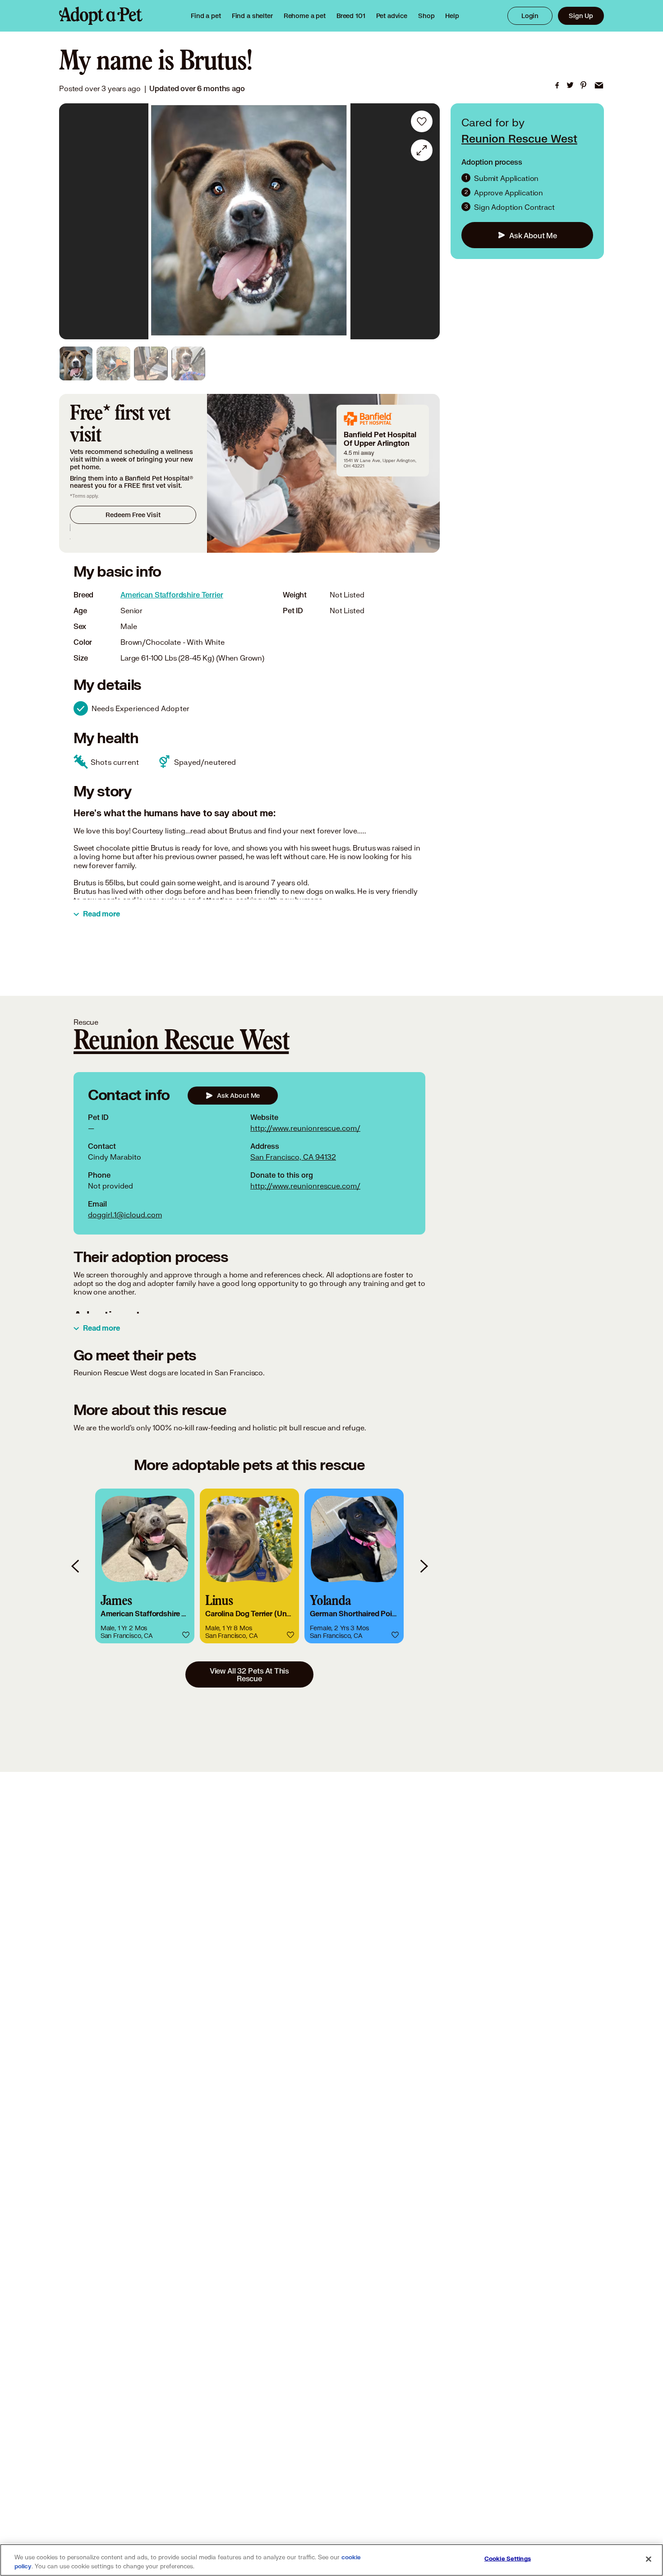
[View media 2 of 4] (113, 363)
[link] (305, 16)
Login (530, 16)
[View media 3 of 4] (151, 363)
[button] (145, 1566)
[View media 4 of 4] (188, 363)
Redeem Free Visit (133, 515)
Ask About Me (533, 235)
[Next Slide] (427, 222)
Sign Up (581, 16)
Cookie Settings (508, 2559)
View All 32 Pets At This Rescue (249, 1674)
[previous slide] (76, 1566)
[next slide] (424, 1566)
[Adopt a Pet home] (101, 16)
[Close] (649, 2559)
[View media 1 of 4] (76, 363)
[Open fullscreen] (422, 150)
